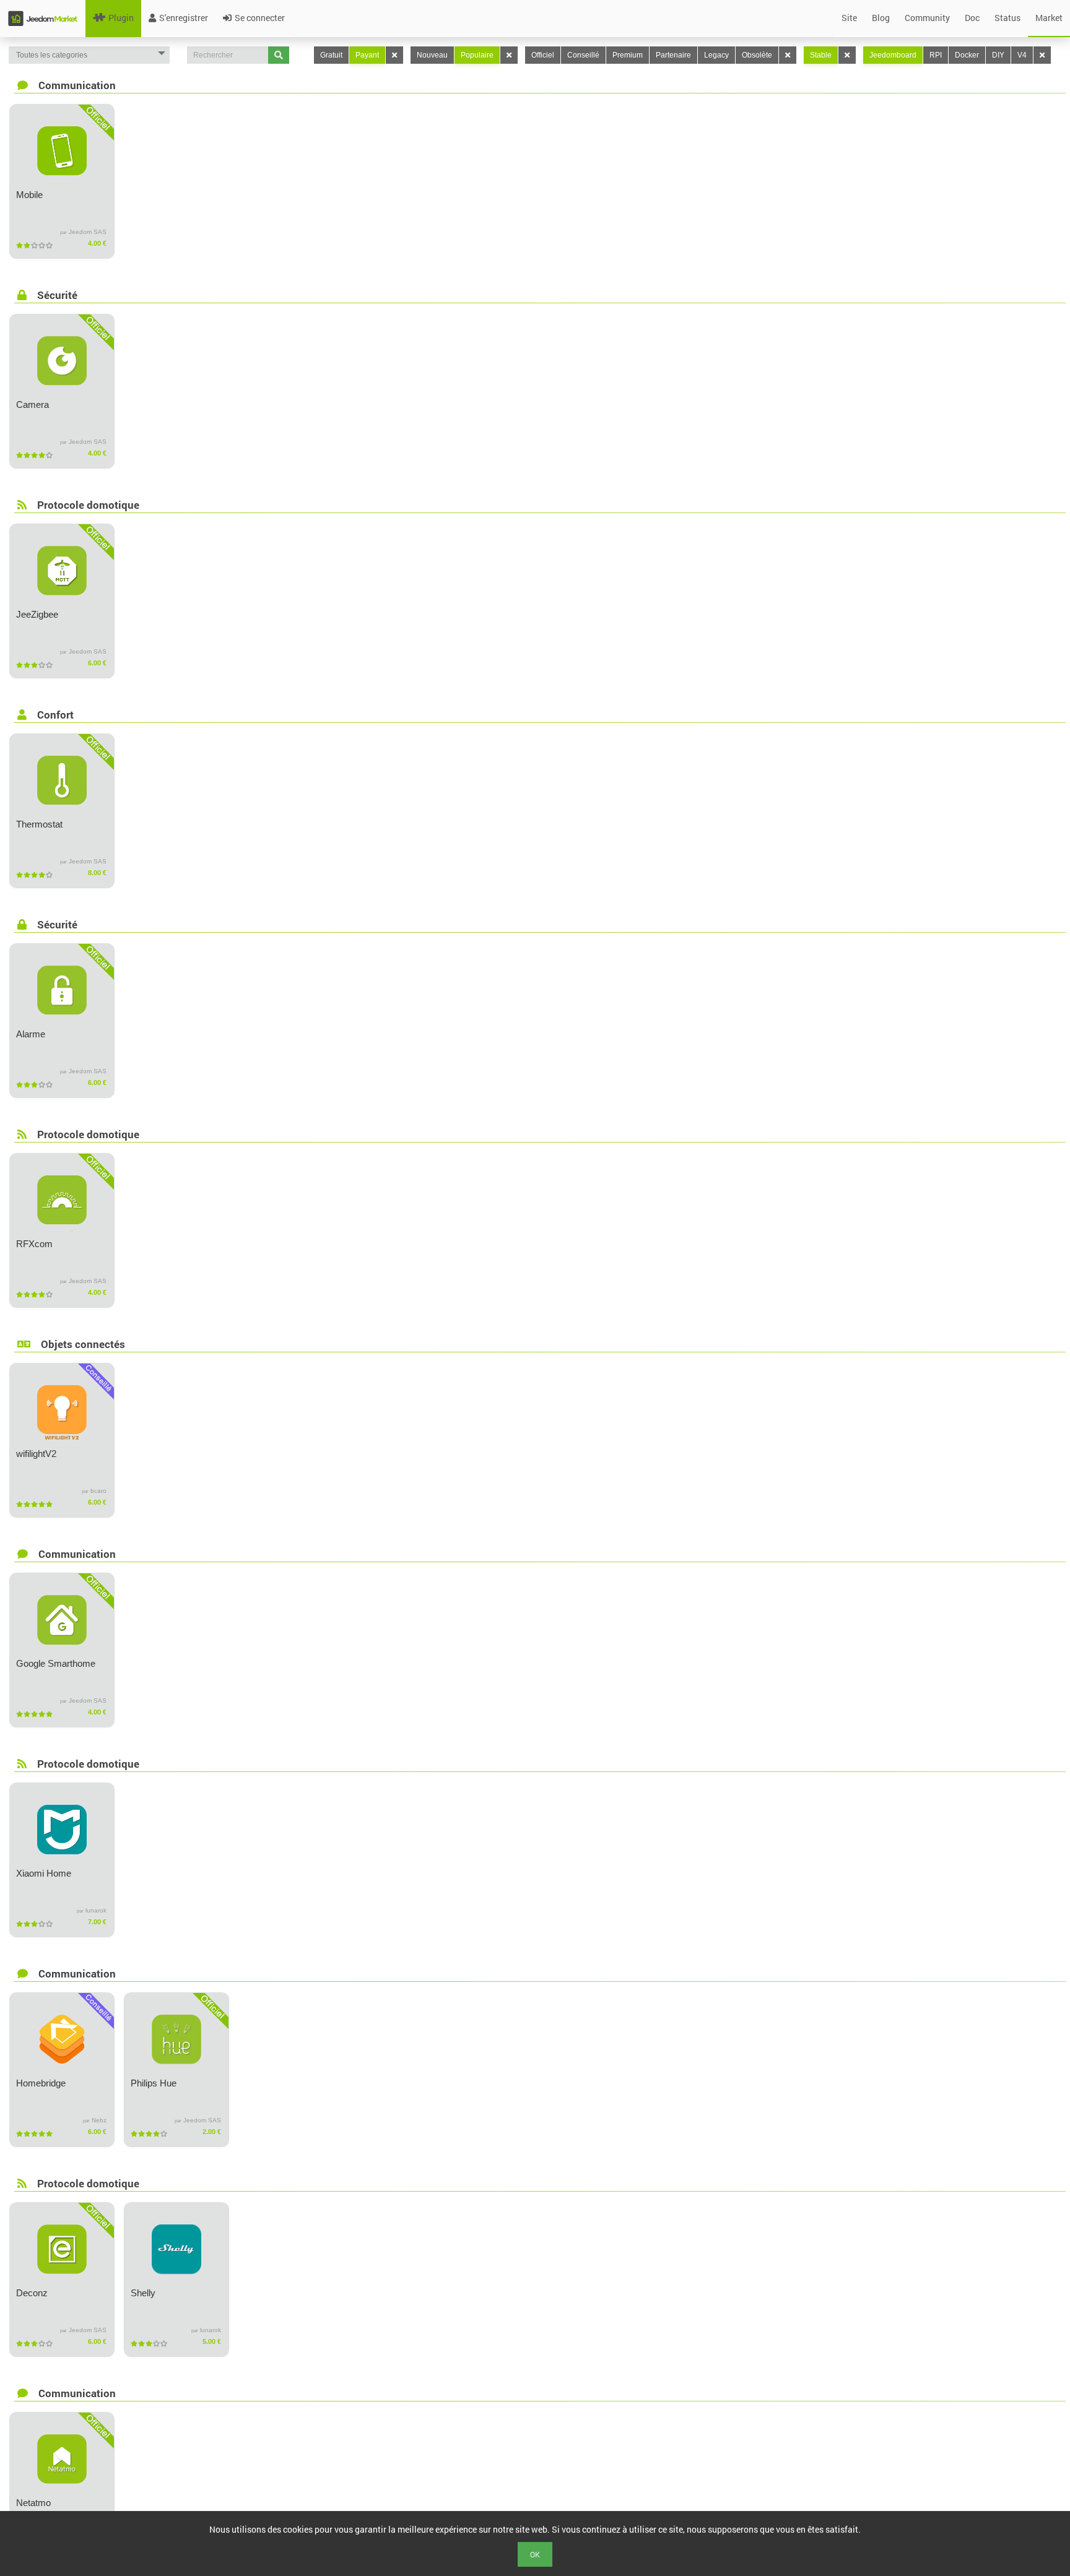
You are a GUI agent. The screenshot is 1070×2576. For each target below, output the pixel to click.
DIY (998, 55)
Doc (972, 18)
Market (1049, 18)
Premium (628, 55)
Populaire (477, 55)
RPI (936, 55)
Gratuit (331, 55)
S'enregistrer (184, 18)
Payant (367, 55)
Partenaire (673, 55)
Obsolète (757, 55)
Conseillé (583, 55)
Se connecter (260, 18)
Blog (881, 18)
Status (1007, 18)
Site (849, 18)
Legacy (716, 55)
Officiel (543, 55)
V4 (1022, 55)
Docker (967, 55)
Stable (821, 55)
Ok (535, 2554)
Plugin (121, 18)
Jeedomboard (893, 55)
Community (927, 18)
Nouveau (432, 55)
